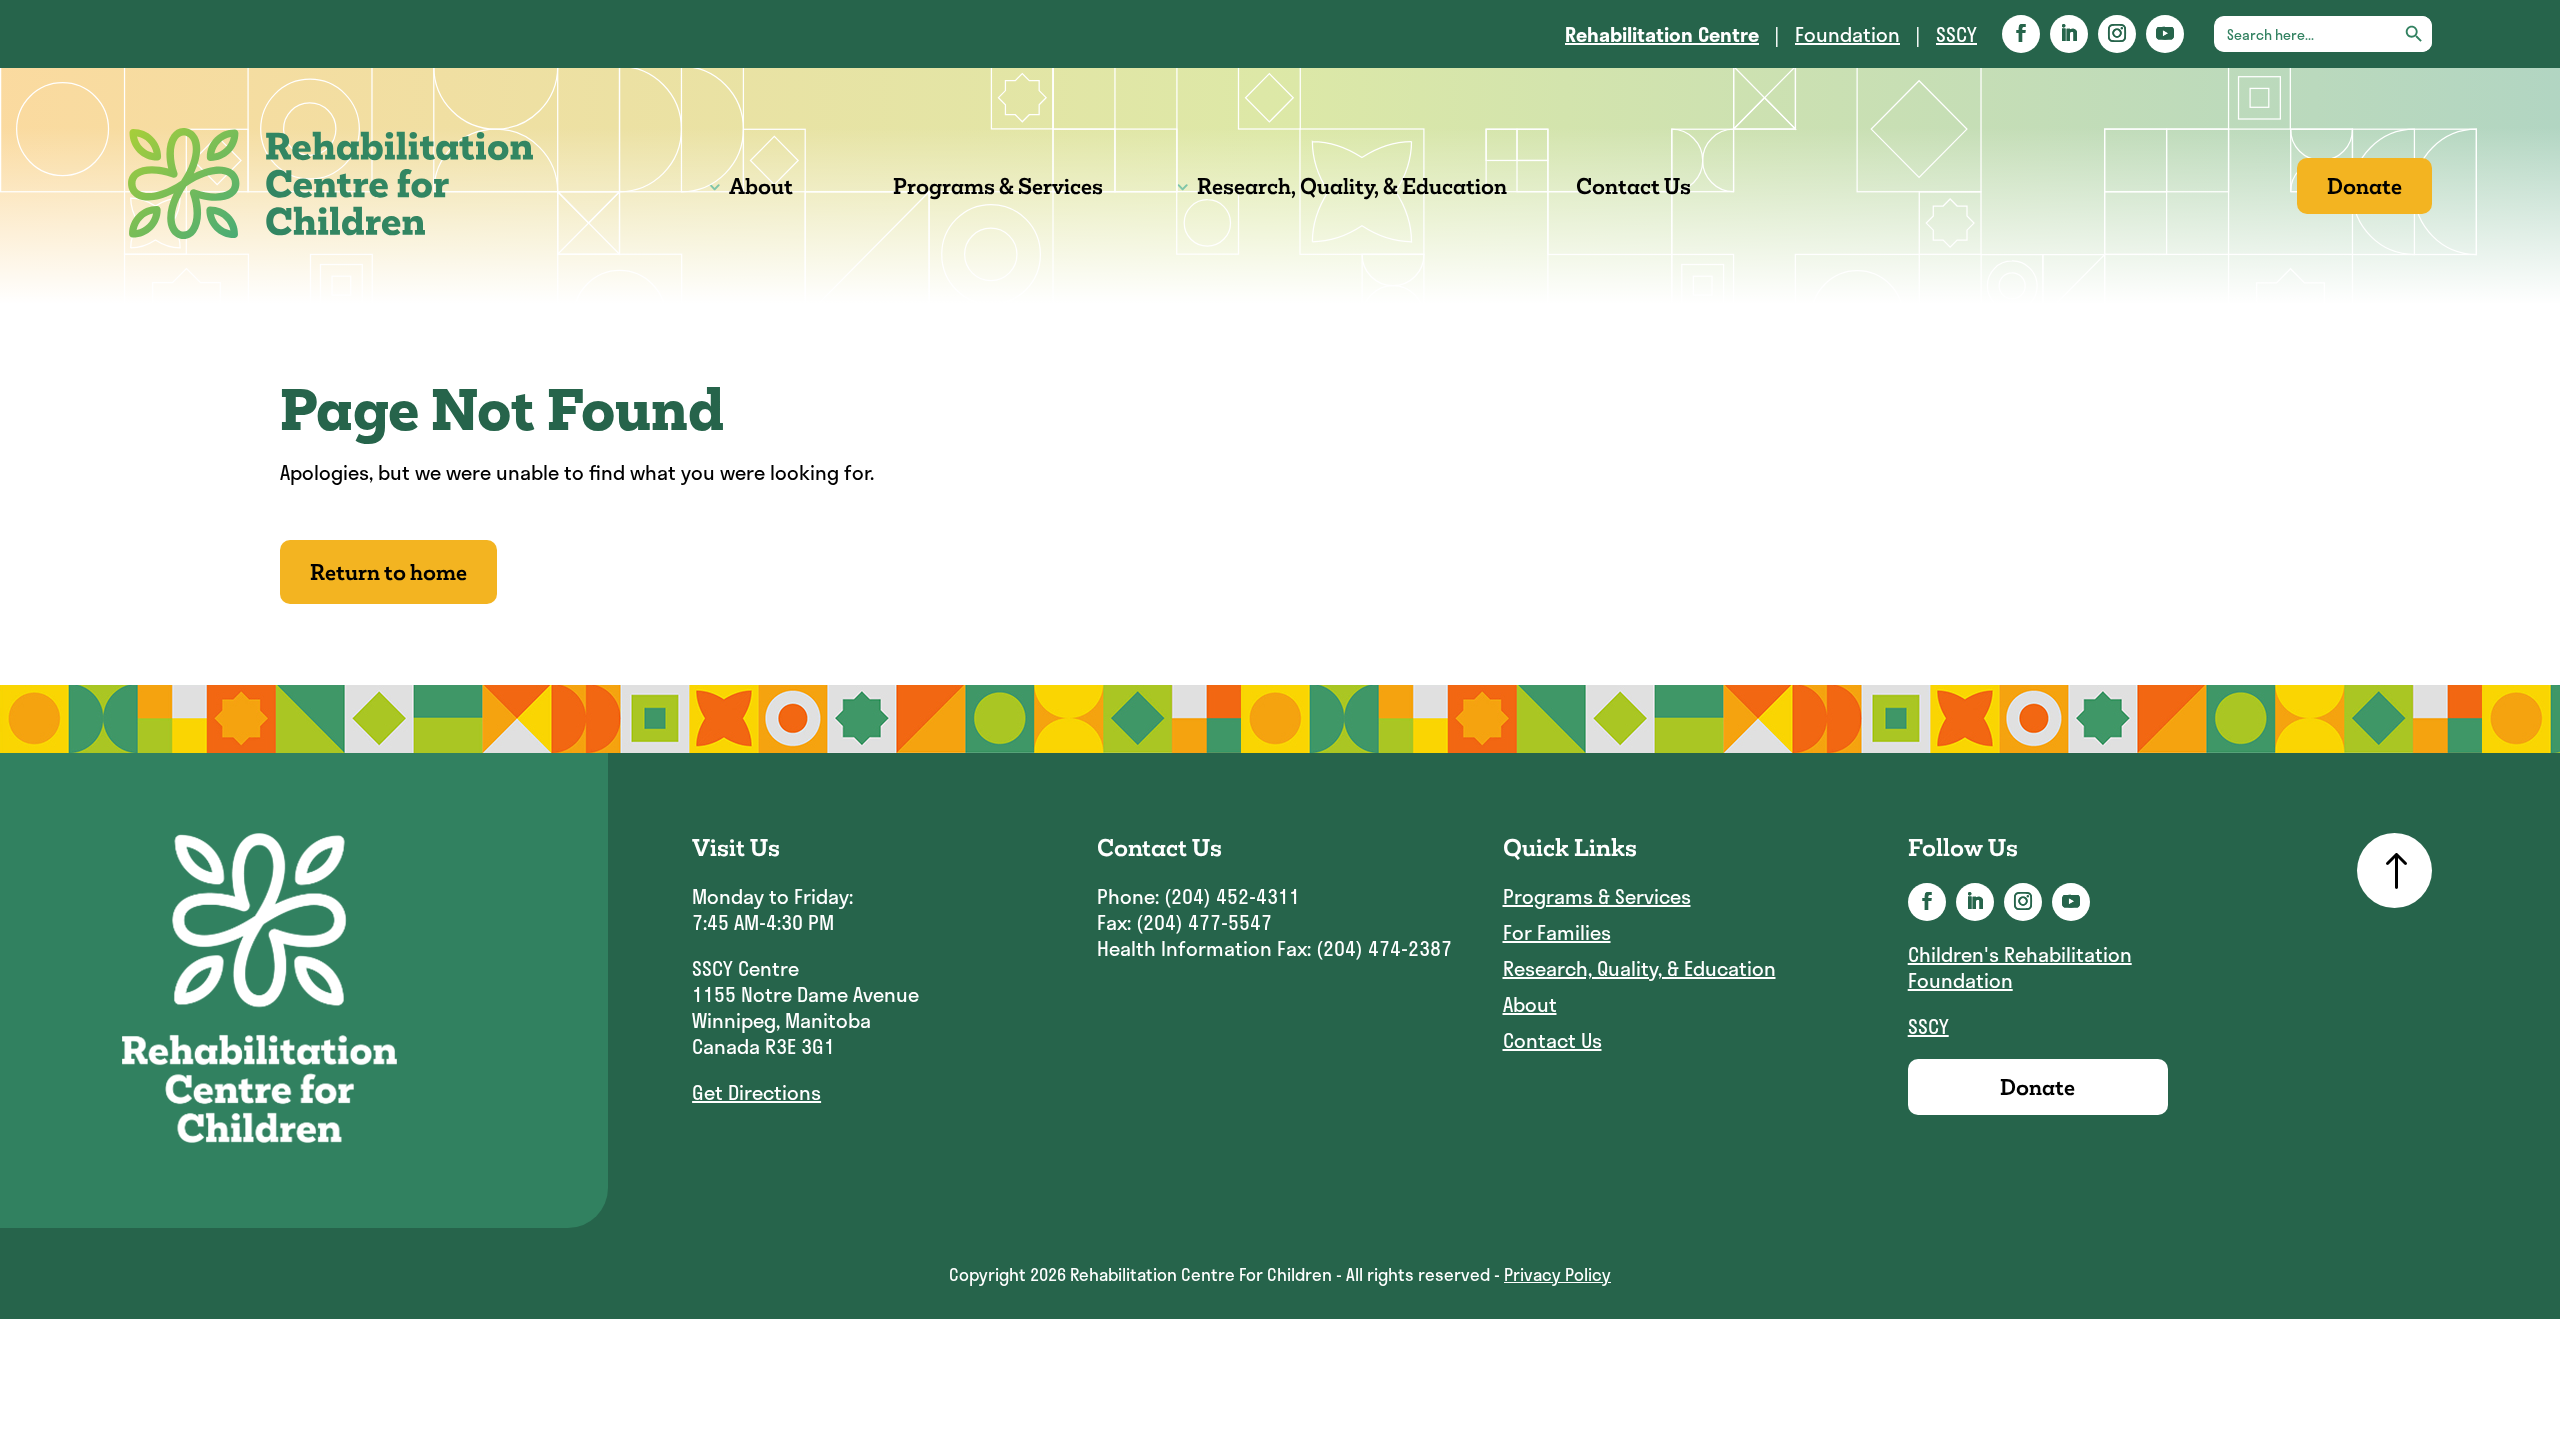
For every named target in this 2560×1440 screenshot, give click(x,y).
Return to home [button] (388, 572)
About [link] (761, 186)
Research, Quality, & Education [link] (1352, 186)
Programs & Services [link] (998, 186)
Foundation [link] (1847, 34)
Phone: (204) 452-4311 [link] (1198, 896)
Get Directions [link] (756, 1092)
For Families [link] (1557, 933)
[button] (2021, 34)
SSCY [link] (1956, 34)
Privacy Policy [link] (1557, 1274)
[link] (1662, 34)
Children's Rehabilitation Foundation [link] (2020, 967)
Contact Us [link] (1633, 186)
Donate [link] (2364, 186)
